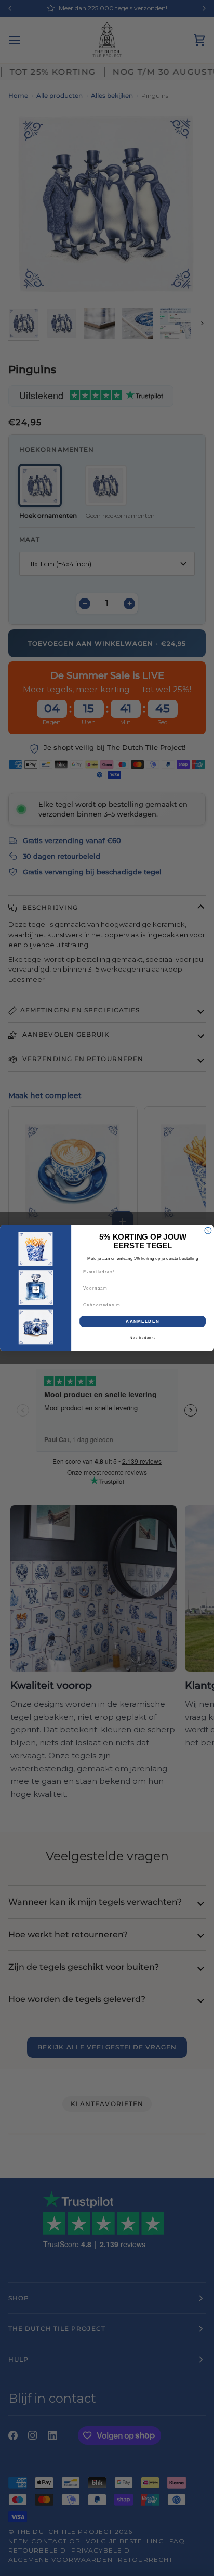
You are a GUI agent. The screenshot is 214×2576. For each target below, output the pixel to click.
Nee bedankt (143, 1338)
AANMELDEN (143, 1321)
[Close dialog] (208, 1230)
